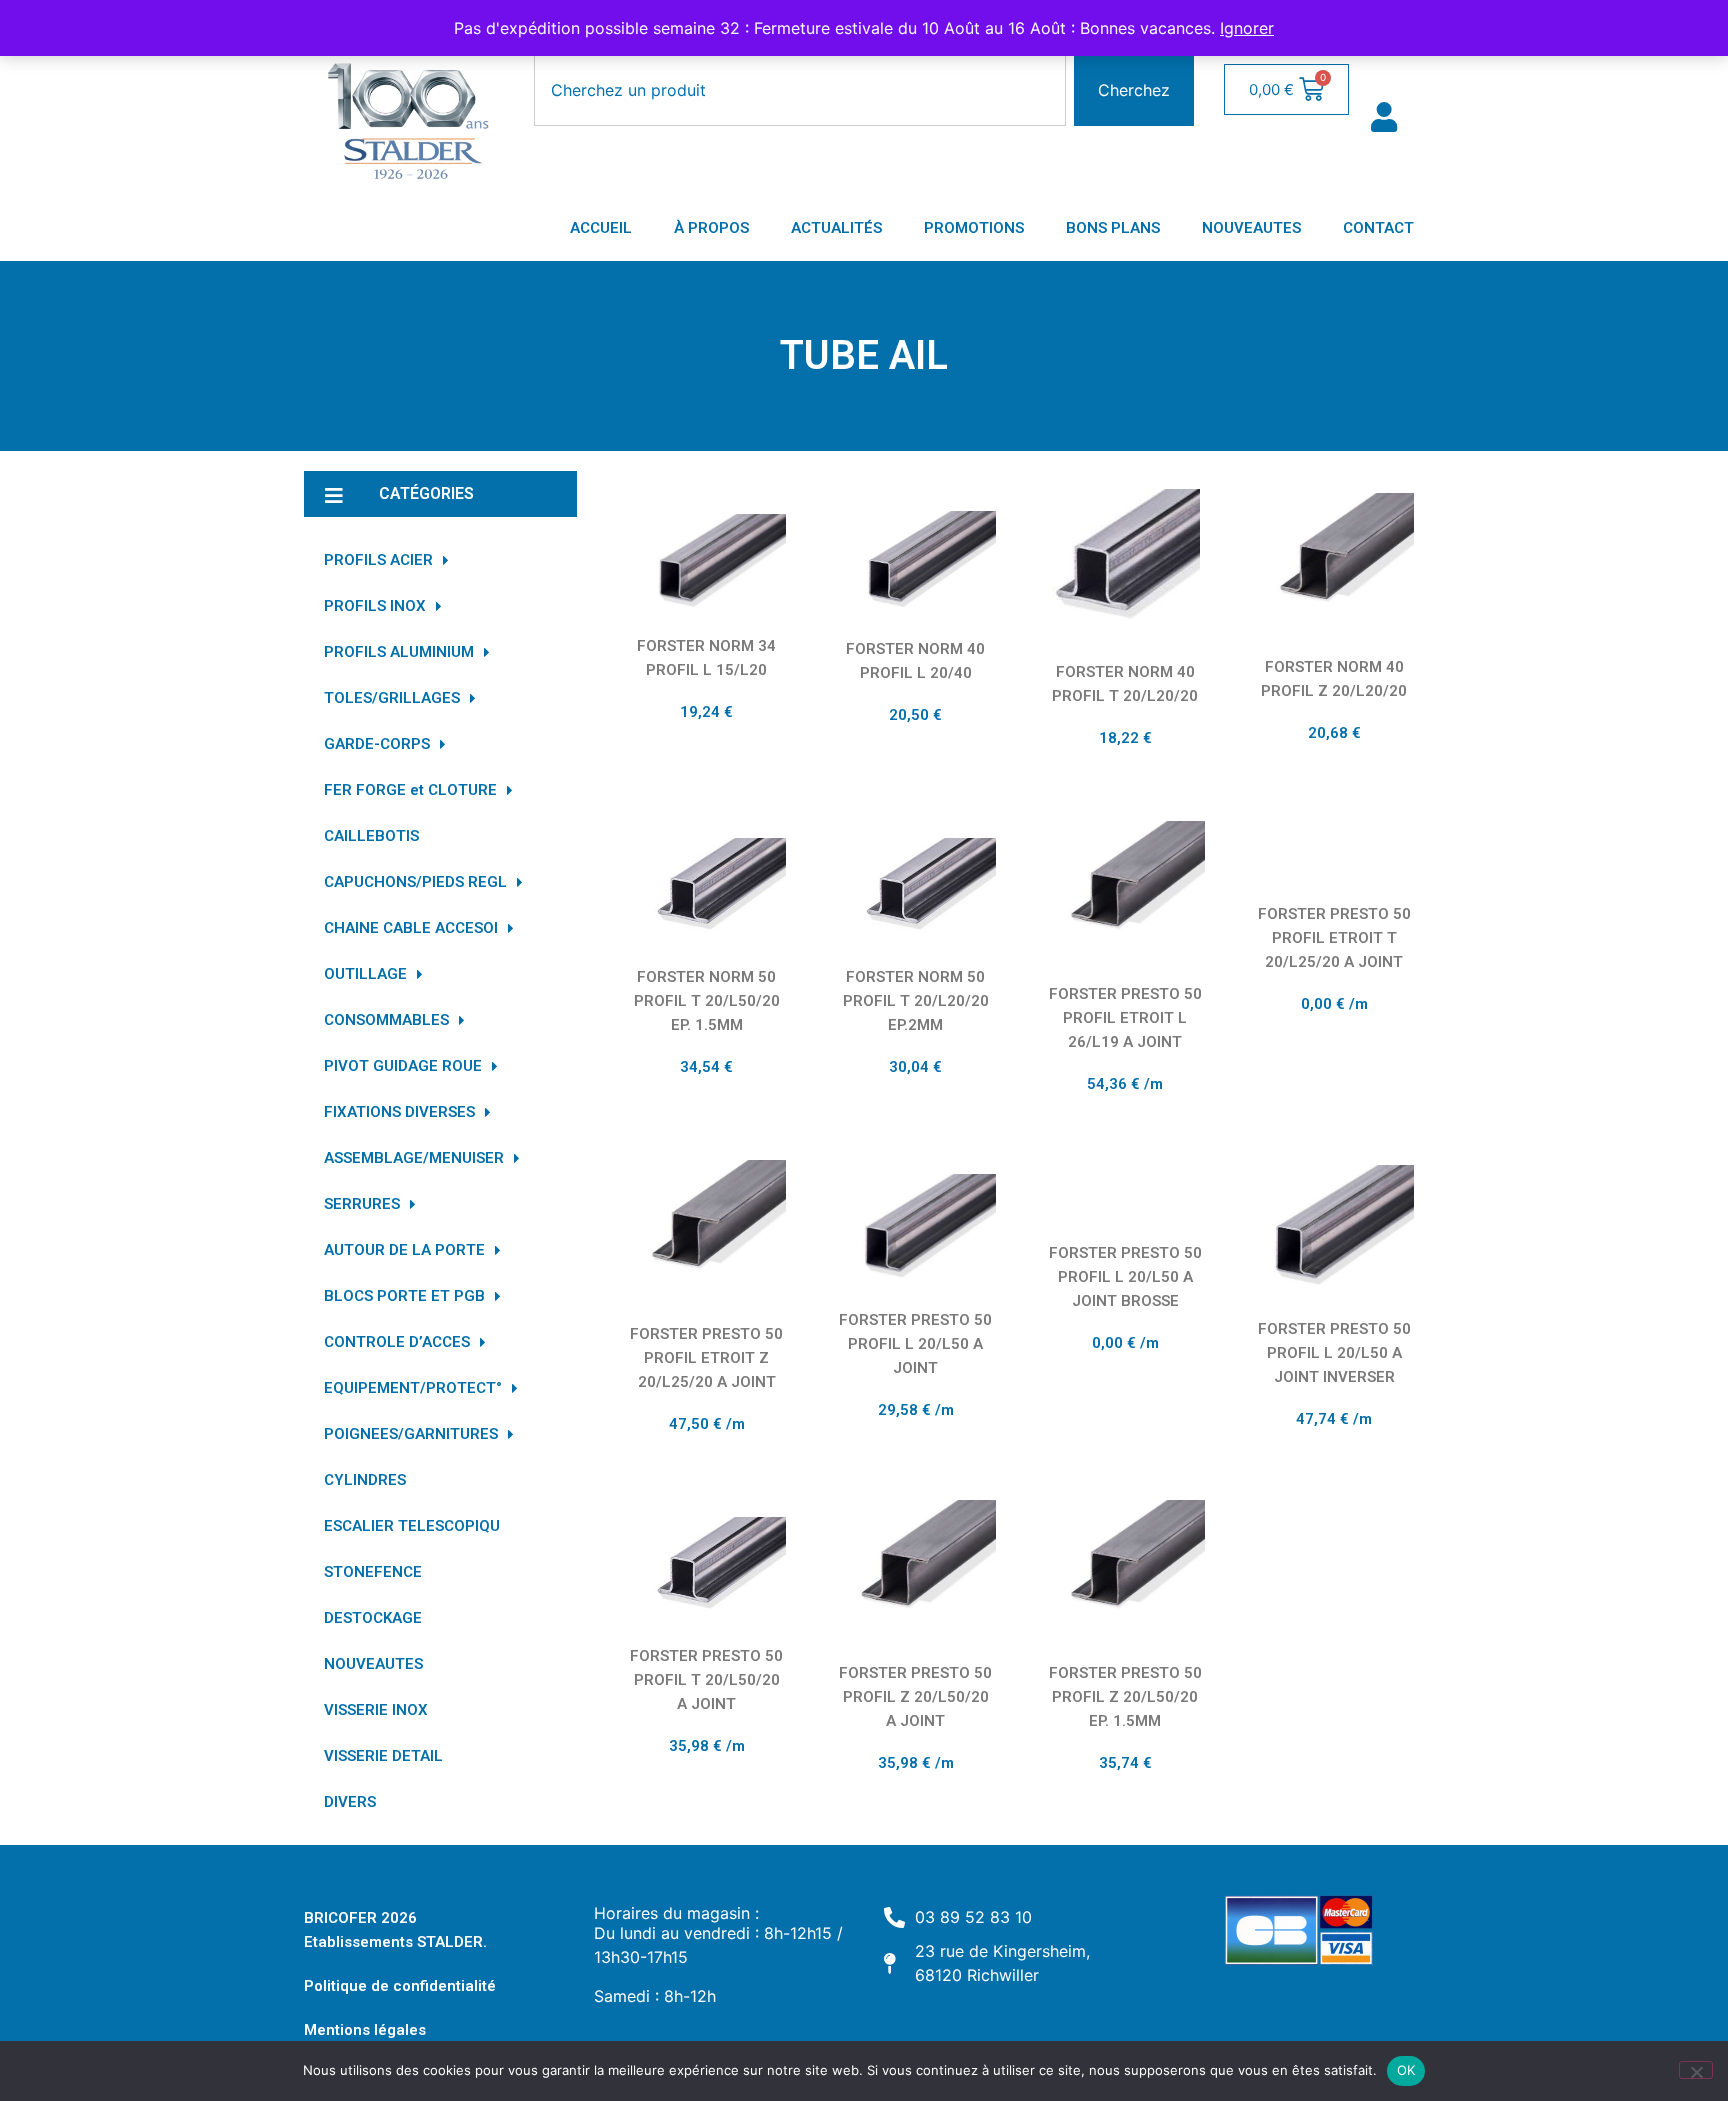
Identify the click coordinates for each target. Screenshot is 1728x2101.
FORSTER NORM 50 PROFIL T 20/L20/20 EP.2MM (916, 1001)
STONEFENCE (373, 1572)
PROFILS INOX (375, 606)
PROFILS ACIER (378, 560)
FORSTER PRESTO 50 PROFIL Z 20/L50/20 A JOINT (915, 1697)
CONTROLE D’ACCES (397, 1342)
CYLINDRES (365, 1480)
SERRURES (362, 1204)
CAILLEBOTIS (371, 836)
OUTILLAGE (365, 974)
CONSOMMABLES (386, 1020)
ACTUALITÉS (836, 228)
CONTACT (1378, 228)
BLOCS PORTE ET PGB (404, 1296)
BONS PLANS (1113, 228)
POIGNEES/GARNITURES (411, 1434)
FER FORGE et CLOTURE (410, 790)
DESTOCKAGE (373, 1618)
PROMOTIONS (974, 228)
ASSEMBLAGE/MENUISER (414, 1158)
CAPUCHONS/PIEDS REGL (415, 882)
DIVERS (350, 1802)
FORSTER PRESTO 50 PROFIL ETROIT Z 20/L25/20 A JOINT (706, 1358)
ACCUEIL (601, 228)
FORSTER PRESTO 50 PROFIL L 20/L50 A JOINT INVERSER (1334, 1353)
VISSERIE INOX (376, 1710)
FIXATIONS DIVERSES (399, 1112)
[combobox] (800, 90)
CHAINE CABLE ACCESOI (411, 928)
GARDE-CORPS (377, 744)
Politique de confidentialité (400, 1986)
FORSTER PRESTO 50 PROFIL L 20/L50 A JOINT (915, 1344)
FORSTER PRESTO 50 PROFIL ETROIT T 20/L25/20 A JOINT (1334, 938)
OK (1406, 2070)
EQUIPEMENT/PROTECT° (413, 1388)
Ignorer (1247, 28)
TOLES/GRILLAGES (392, 698)
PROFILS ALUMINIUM (399, 652)
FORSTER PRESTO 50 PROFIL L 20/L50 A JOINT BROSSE (1125, 1277)
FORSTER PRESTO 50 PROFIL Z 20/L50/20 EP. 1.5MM (1125, 1697)
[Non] (1696, 2070)
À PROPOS (711, 228)
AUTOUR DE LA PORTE (404, 1250)
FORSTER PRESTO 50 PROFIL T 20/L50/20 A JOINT (706, 1680)
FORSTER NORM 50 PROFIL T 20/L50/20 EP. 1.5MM (707, 1001)
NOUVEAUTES (1251, 228)
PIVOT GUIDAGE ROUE (403, 1066)
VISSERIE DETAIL (383, 1756)
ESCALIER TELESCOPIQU (412, 1526)
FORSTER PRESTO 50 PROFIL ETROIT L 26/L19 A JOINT (1125, 1018)
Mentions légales (365, 2030)
